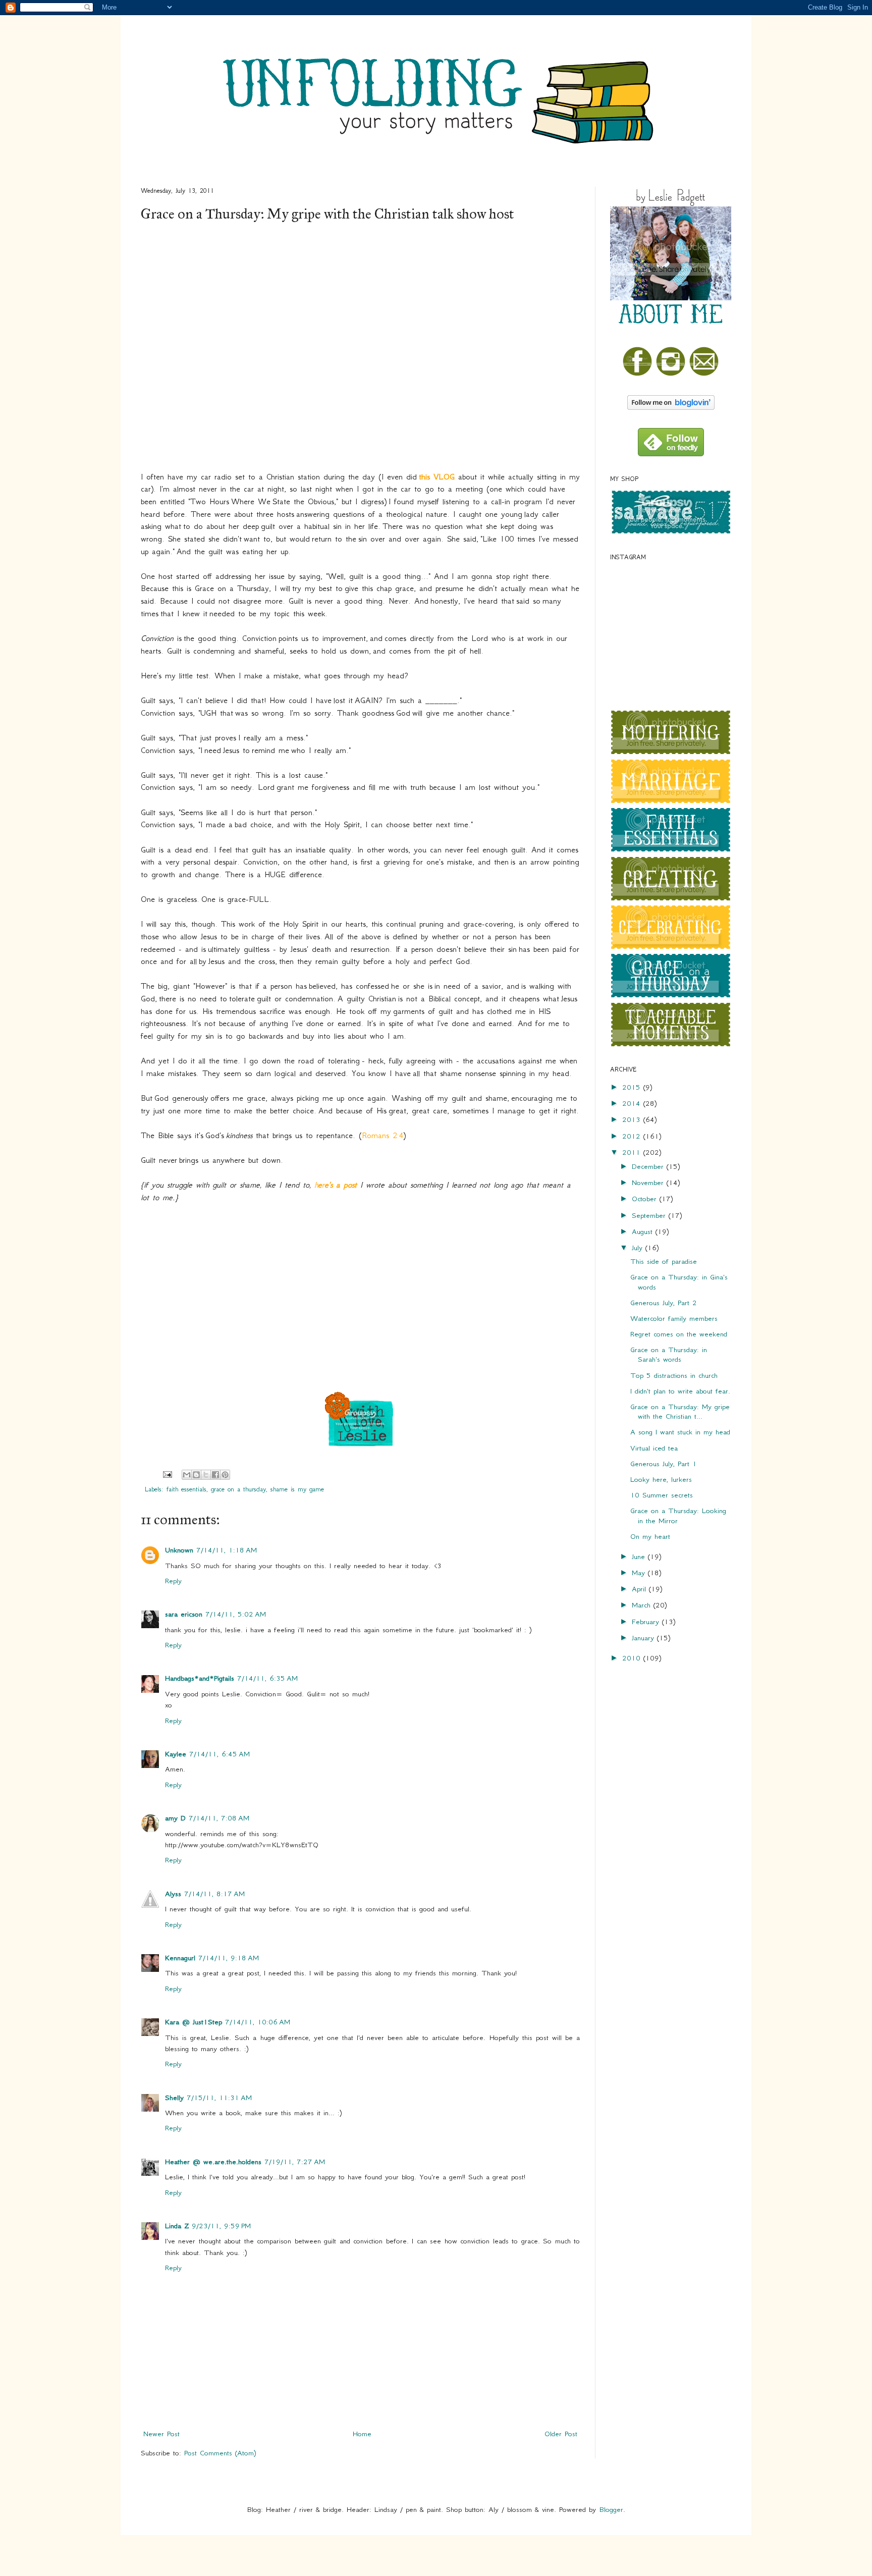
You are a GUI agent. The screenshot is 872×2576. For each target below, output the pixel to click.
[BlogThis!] (196, 1475)
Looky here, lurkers (661, 1479)
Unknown (179, 1550)
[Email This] (187, 1475)
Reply (173, 1581)
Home (362, 2434)
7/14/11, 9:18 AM (229, 1958)
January (644, 1638)
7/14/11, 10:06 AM (258, 2022)
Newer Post (161, 2434)
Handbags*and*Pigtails (200, 1678)
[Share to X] (206, 1475)
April (640, 1589)
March (643, 1605)
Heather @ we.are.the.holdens (213, 2162)
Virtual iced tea (654, 1448)
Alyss (173, 1894)
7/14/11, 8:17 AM (214, 1894)
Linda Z (177, 2226)
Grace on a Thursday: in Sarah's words (669, 1354)
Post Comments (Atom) (220, 2453)
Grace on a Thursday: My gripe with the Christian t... (680, 1411)
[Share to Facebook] (215, 1475)
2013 (633, 1119)
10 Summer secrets (662, 1495)
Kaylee (176, 1754)
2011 (633, 1152)
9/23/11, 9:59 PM (221, 2226)
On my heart (650, 1536)
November (649, 1183)
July (639, 1248)
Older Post (561, 2434)
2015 (633, 1087)
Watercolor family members (674, 1318)
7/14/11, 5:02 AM (236, 1614)
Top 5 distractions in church (674, 1375)
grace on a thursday (238, 1489)
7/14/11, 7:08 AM (219, 1818)
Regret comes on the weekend (679, 1334)
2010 (633, 1658)
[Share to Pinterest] (225, 1475)
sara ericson (184, 1614)
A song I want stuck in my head (680, 1432)
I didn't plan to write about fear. (680, 1391)
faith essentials (186, 1489)
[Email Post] (167, 1474)
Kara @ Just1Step (194, 2022)
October (646, 1199)
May (640, 1573)
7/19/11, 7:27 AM (295, 2162)
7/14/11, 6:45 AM (220, 1754)
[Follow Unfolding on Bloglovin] (671, 407)
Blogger (611, 2509)
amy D (175, 1818)
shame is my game (297, 1489)
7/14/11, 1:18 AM (227, 1550)
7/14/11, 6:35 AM (267, 1678)
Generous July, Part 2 (664, 1303)
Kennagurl (180, 1958)
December (649, 1166)
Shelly (174, 2098)
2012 (633, 1136)
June (640, 1557)
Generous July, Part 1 (664, 1464)
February (647, 1622)
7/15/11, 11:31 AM (219, 2098)
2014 (633, 1103)
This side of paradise (664, 1261)
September (650, 1215)
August (644, 1231)
